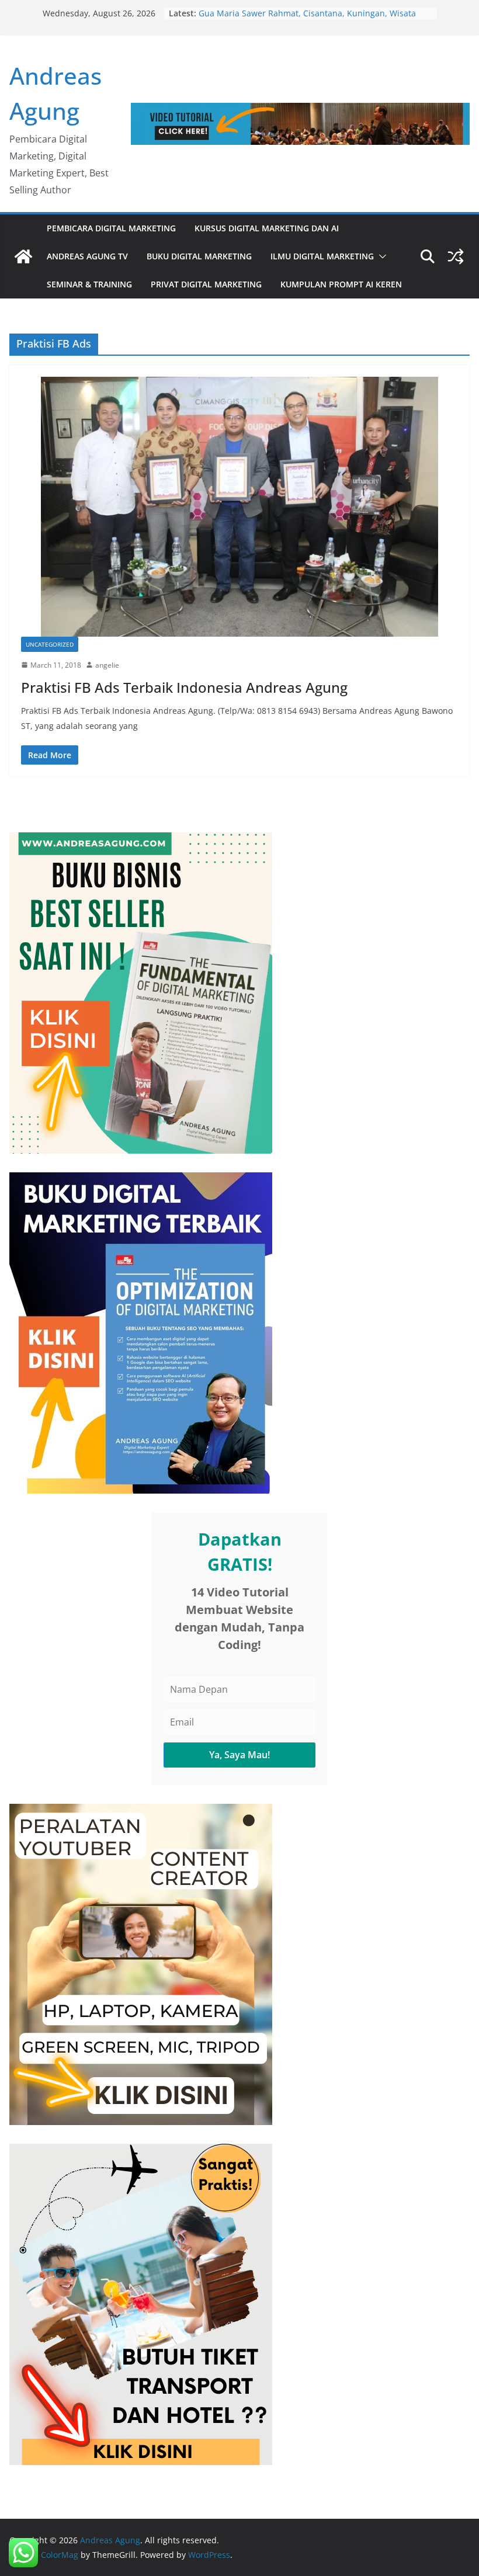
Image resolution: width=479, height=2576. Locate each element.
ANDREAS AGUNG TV (87, 256)
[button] (380, 256)
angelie (107, 665)
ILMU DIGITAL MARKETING (322, 256)
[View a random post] (456, 256)
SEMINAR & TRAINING (89, 284)
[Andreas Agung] (23, 256)
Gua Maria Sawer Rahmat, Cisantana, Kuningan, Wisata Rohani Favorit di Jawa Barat (307, 19)
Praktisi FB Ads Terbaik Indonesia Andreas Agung (184, 687)
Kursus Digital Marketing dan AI (267, 228)
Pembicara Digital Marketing (111, 228)
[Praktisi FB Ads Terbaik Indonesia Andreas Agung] (239, 507)
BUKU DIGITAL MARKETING (199, 256)
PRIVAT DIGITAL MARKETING (206, 284)
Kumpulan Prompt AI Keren (341, 284)
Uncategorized (50, 644)
